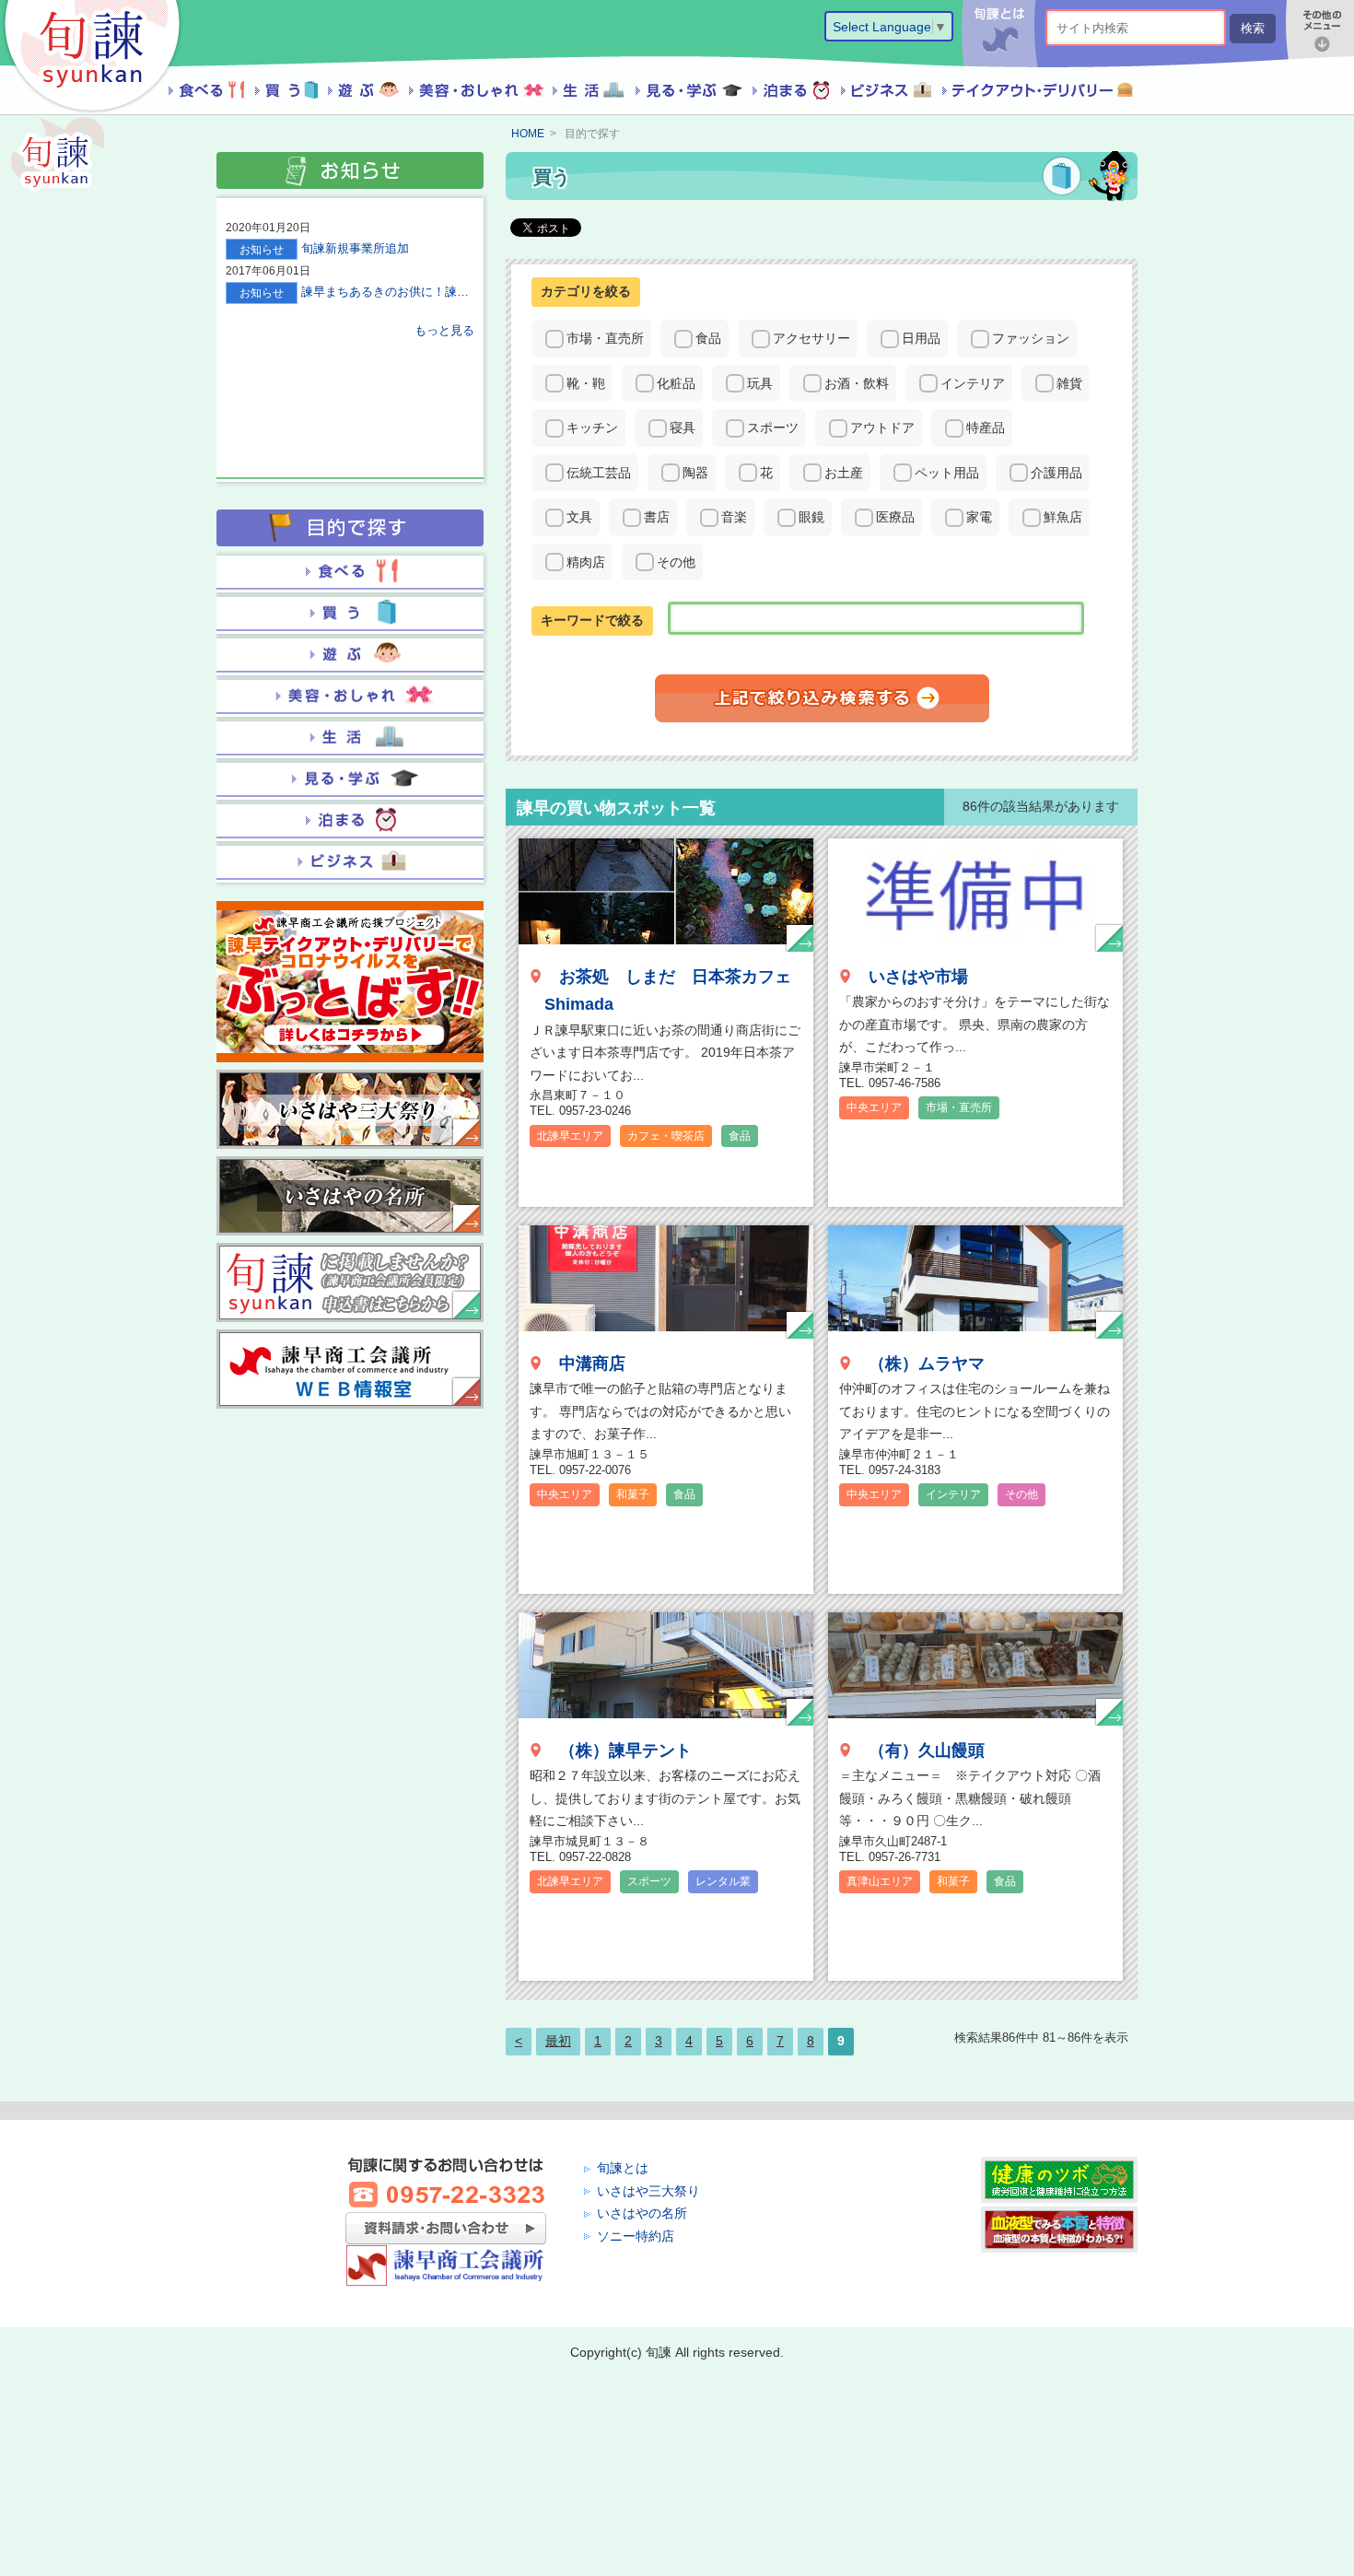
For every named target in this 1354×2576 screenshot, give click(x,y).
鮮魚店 (1063, 517)
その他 (676, 562)
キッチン (592, 427)
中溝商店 (592, 1364)
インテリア (973, 383)
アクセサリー (811, 338)
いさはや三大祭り (648, 2191)
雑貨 (1069, 383)
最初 (558, 2041)
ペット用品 (947, 473)
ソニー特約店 (636, 2236)
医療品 (895, 517)
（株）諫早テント (625, 1751)
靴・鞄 (586, 383)
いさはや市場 (918, 977)
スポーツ (773, 427)
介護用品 (1056, 473)
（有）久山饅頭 (927, 1751)
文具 (579, 517)
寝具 (683, 427)
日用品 (921, 338)
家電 (979, 517)
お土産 (844, 473)
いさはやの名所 (642, 2213)
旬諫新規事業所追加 (355, 248)
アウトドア (882, 427)
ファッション (1031, 338)
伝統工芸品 (599, 473)
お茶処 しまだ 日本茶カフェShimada (668, 991)
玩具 (760, 383)
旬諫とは (623, 2168)
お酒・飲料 (857, 383)
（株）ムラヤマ (927, 1364)
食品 (708, 338)
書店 (657, 517)
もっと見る (444, 330)
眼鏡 (811, 517)
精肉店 (586, 562)
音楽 (734, 517)
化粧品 (676, 383)
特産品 (986, 427)
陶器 (695, 473)
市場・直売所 (605, 338)
